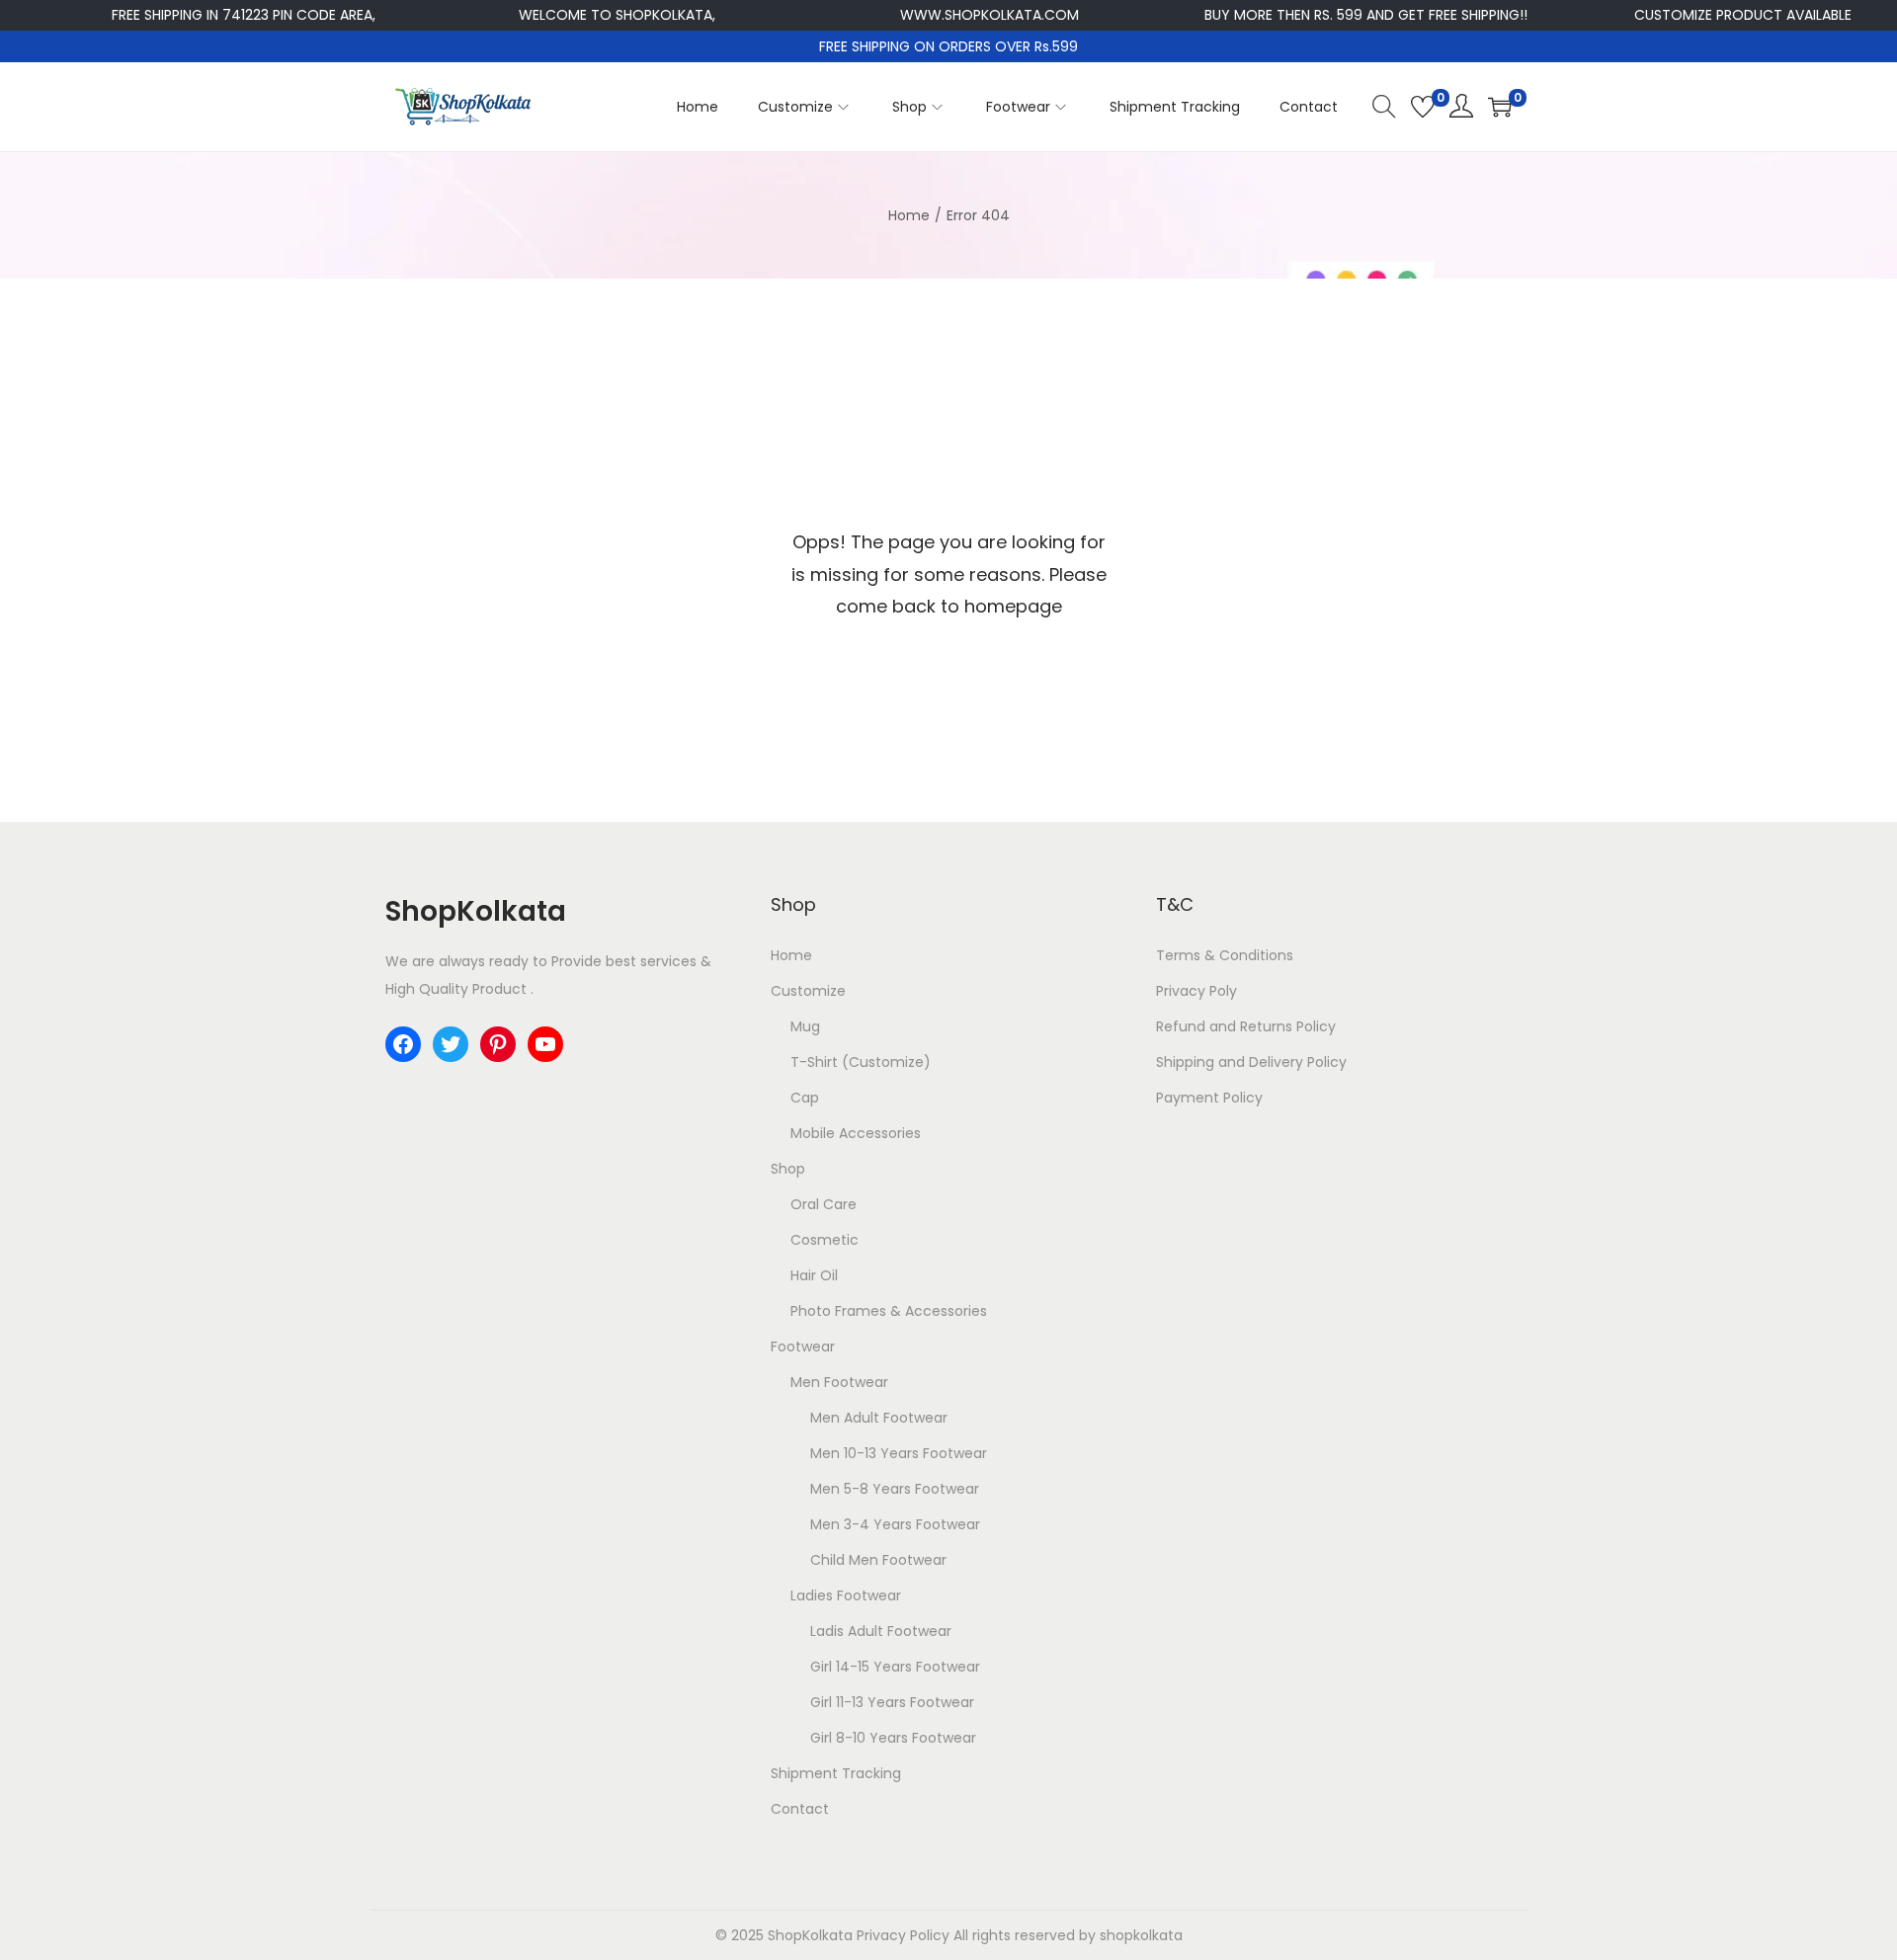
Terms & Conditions (1225, 955)
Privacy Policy (903, 1935)
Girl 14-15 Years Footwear (895, 1667)
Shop (788, 1169)
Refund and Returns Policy (1246, 1026)
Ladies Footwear (846, 1595)
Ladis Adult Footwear (881, 1631)
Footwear (803, 1347)
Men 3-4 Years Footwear (895, 1524)
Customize (808, 991)
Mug (805, 1026)
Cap (805, 1098)
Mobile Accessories (856, 1133)
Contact (800, 1809)
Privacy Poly (1196, 991)
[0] (1423, 107)
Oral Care (824, 1204)
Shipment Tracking (836, 1773)
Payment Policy (1209, 1098)
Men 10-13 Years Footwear (899, 1453)
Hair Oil (814, 1275)
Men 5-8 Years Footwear (895, 1489)
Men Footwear (839, 1382)
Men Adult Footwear (879, 1418)
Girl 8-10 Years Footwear (893, 1738)
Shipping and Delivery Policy (1251, 1062)
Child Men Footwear (878, 1560)
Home (909, 215)
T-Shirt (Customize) (861, 1062)
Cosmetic (825, 1240)
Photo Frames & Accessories (889, 1311)
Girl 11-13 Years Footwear (892, 1702)
